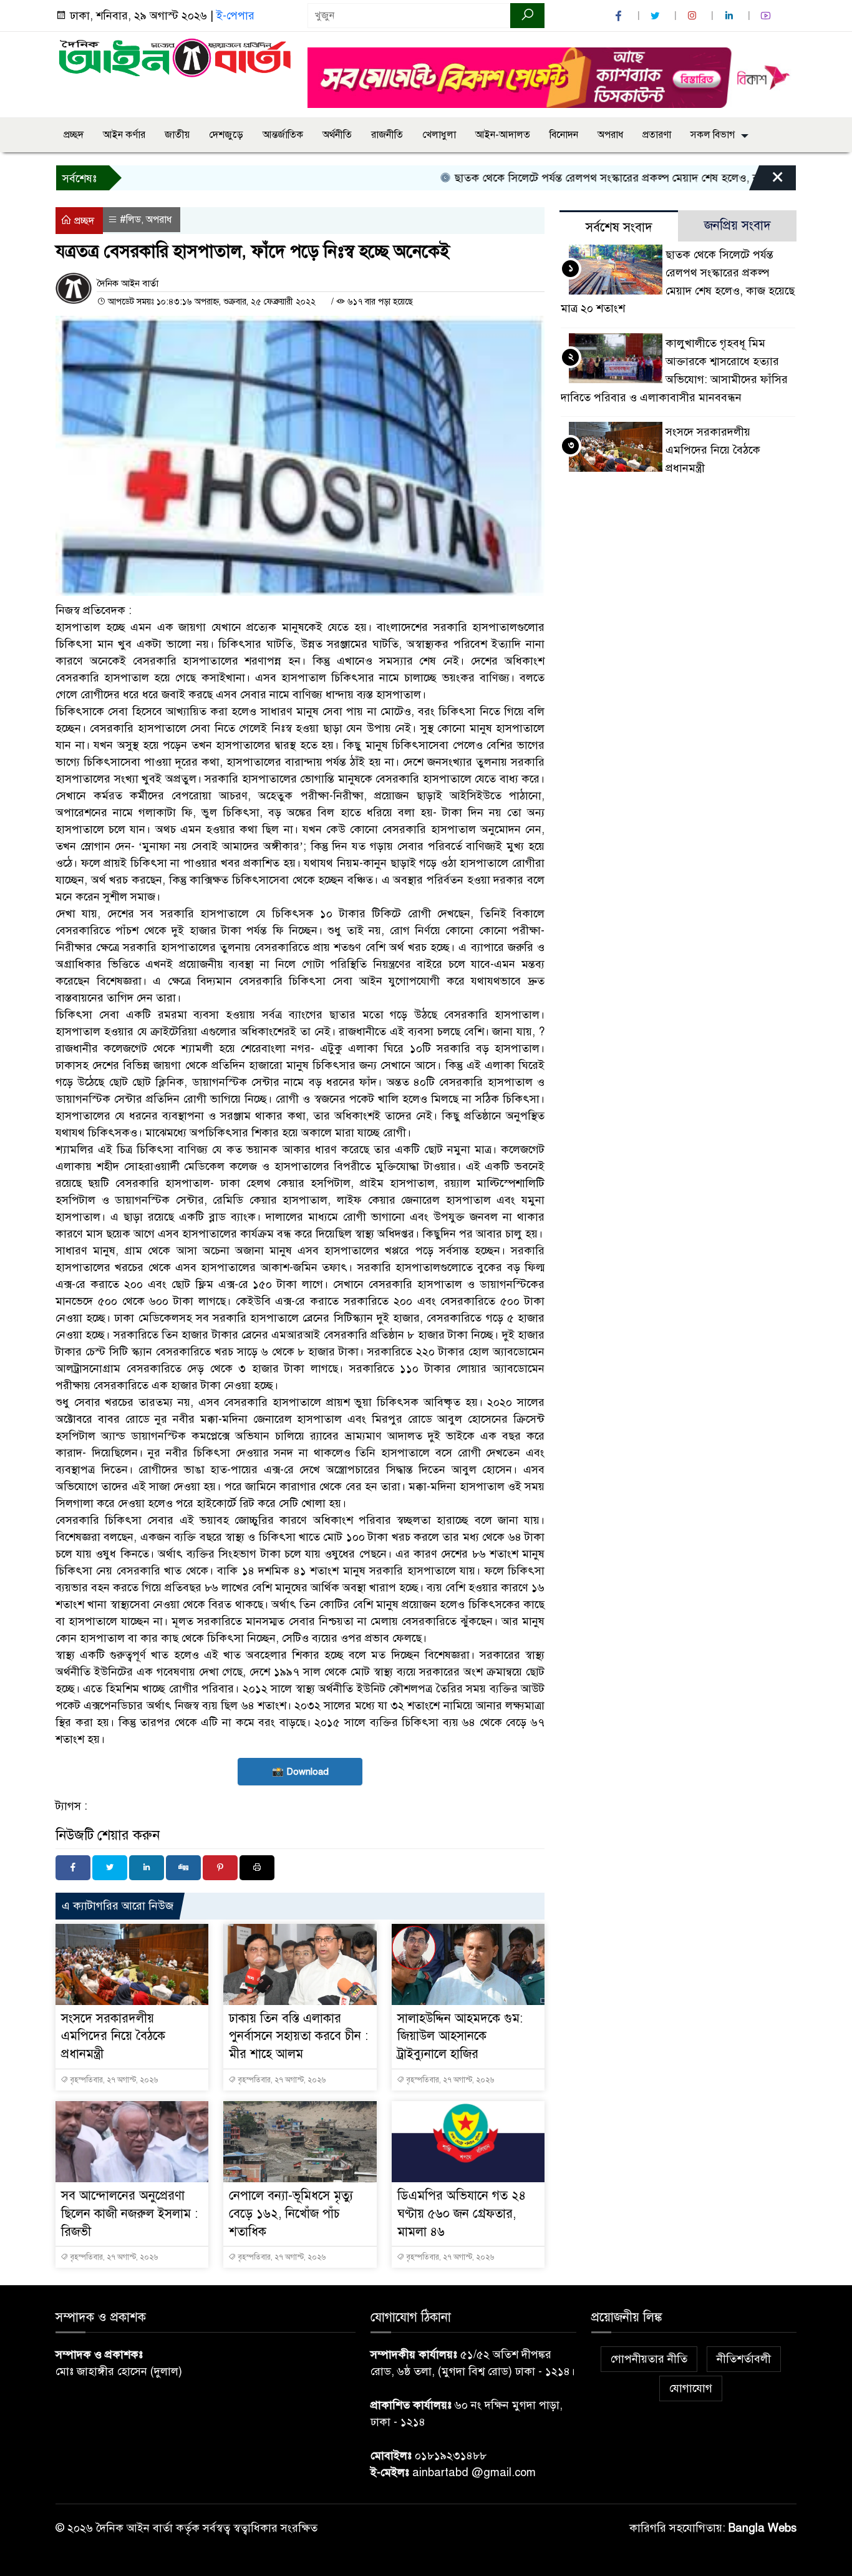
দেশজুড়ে (226, 135)
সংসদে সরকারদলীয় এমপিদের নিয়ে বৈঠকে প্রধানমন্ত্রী (113, 2037)
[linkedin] (730, 16)
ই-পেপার (235, 16)
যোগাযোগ (691, 2388)
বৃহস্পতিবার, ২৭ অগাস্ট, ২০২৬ (113, 2080)
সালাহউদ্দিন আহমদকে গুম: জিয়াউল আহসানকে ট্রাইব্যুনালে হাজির (460, 2037)
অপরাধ (610, 135)
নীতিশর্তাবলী (744, 2359)
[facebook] (620, 16)
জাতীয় (177, 135)
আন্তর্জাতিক (283, 135)
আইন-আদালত (503, 135)
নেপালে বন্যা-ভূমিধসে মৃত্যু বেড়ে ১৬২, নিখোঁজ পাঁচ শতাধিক (291, 2214)
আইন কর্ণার (124, 135)
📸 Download (300, 1772)
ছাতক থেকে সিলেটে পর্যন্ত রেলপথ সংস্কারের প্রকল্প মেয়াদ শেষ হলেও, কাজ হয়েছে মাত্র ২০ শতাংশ (613, 178)
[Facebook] (73, 1868)
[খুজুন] (527, 16)
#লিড (130, 220)
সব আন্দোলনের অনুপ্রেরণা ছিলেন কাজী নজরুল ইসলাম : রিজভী (129, 2214)
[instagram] (694, 16)
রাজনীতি (387, 135)
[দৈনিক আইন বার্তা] (174, 57)
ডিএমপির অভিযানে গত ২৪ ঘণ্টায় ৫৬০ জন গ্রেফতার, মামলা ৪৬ (462, 2214)
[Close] (767, 181)
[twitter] (657, 16)
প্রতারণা (657, 135)
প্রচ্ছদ (74, 135)
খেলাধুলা (439, 135)
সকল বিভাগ (713, 135)
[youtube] (767, 16)
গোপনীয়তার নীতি (649, 2359)
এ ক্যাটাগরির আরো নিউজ (118, 1906)
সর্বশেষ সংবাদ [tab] (619, 227)
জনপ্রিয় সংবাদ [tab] (738, 226)
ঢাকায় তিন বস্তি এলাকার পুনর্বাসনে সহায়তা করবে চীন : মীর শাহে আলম (298, 2037)
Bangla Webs (762, 2528)
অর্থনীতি (337, 135)
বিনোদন (564, 135)
